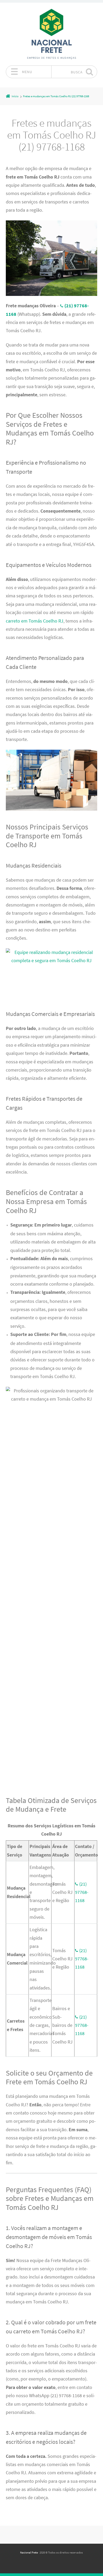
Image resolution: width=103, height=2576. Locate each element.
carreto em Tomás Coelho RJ (35, 621)
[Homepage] (51, 34)
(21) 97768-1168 (82, 1892)
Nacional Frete (29, 2552)
